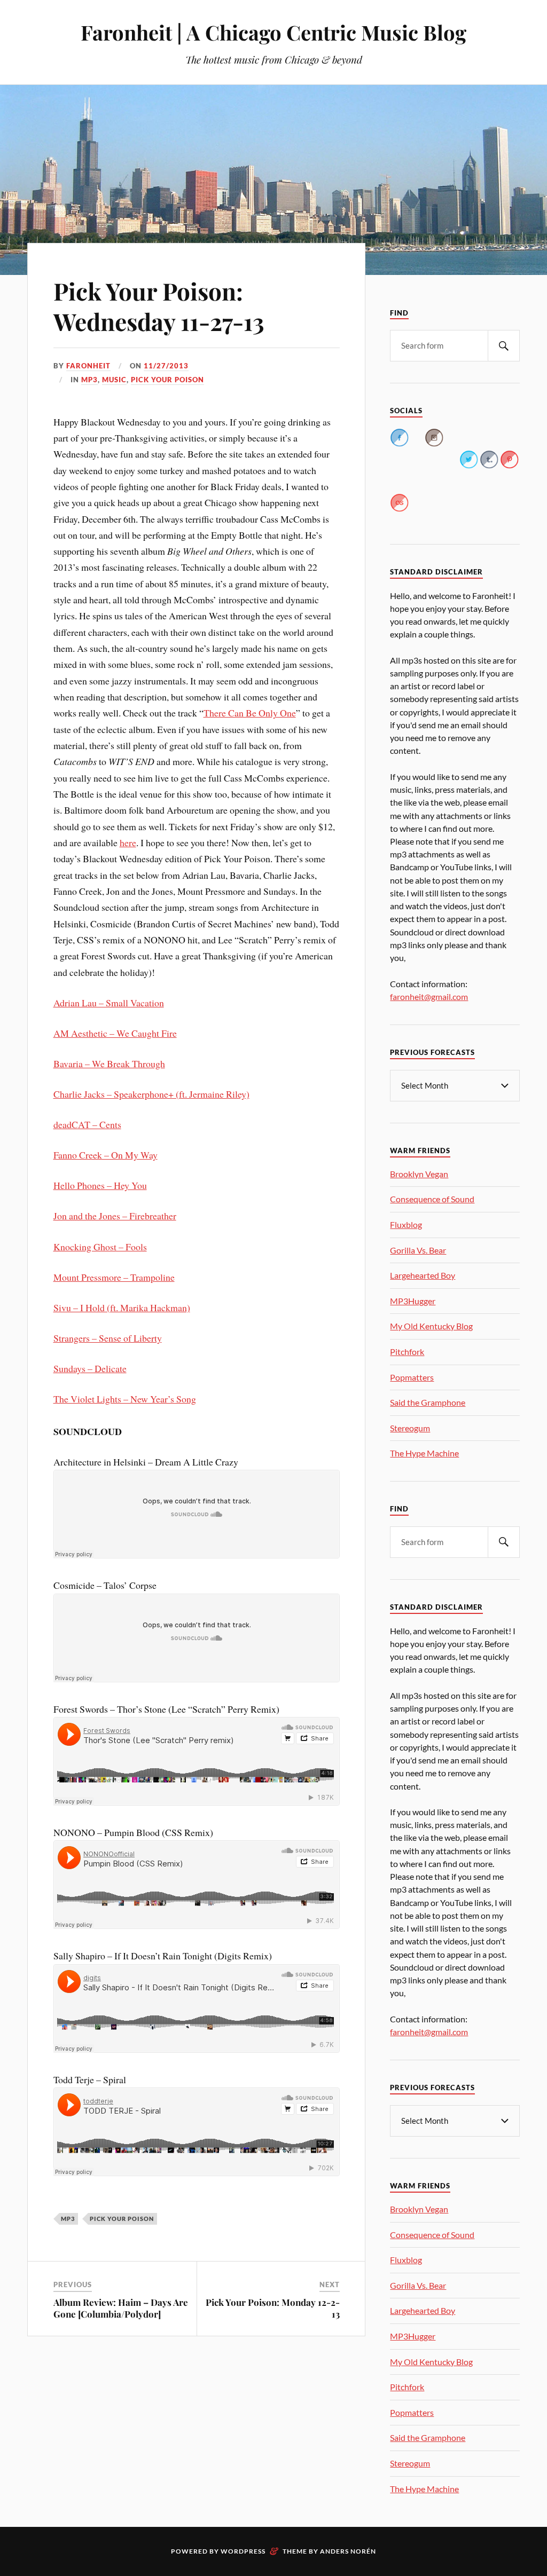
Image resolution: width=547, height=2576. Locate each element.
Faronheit (88, 366)
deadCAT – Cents (87, 1124)
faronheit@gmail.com (429, 996)
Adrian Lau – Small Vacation (109, 1003)
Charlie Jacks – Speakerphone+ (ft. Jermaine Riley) (151, 1094)
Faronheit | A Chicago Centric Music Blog (273, 32)
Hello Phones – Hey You (100, 1185)
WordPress (243, 2551)
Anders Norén (348, 2551)
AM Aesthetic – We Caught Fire (115, 1033)
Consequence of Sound (432, 1199)
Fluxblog (406, 1224)
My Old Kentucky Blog (431, 1326)
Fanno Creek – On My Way (106, 1155)
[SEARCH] (504, 346)
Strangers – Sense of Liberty (108, 1338)
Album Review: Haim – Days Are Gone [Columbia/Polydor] (121, 2308)
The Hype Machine (424, 1453)
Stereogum (410, 1428)
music (114, 380)
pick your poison (167, 380)
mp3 (89, 380)
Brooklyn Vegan (419, 1174)
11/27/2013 (166, 366)
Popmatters (412, 1377)
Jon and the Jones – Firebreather (115, 1216)
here (128, 842)
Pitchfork (407, 1352)
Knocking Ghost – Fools (100, 1247)
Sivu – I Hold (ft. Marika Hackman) (122, 1307)
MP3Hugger (413, 1301)
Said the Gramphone (428, 1402)
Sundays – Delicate (90, 1368)
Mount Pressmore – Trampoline (114, 1277)
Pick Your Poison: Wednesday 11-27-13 (159, 306)
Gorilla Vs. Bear (418, 1250)
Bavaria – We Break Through (109, 1064)
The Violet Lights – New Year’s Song (125, 1399)
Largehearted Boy (423, 1275)
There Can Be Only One (250, 713)
